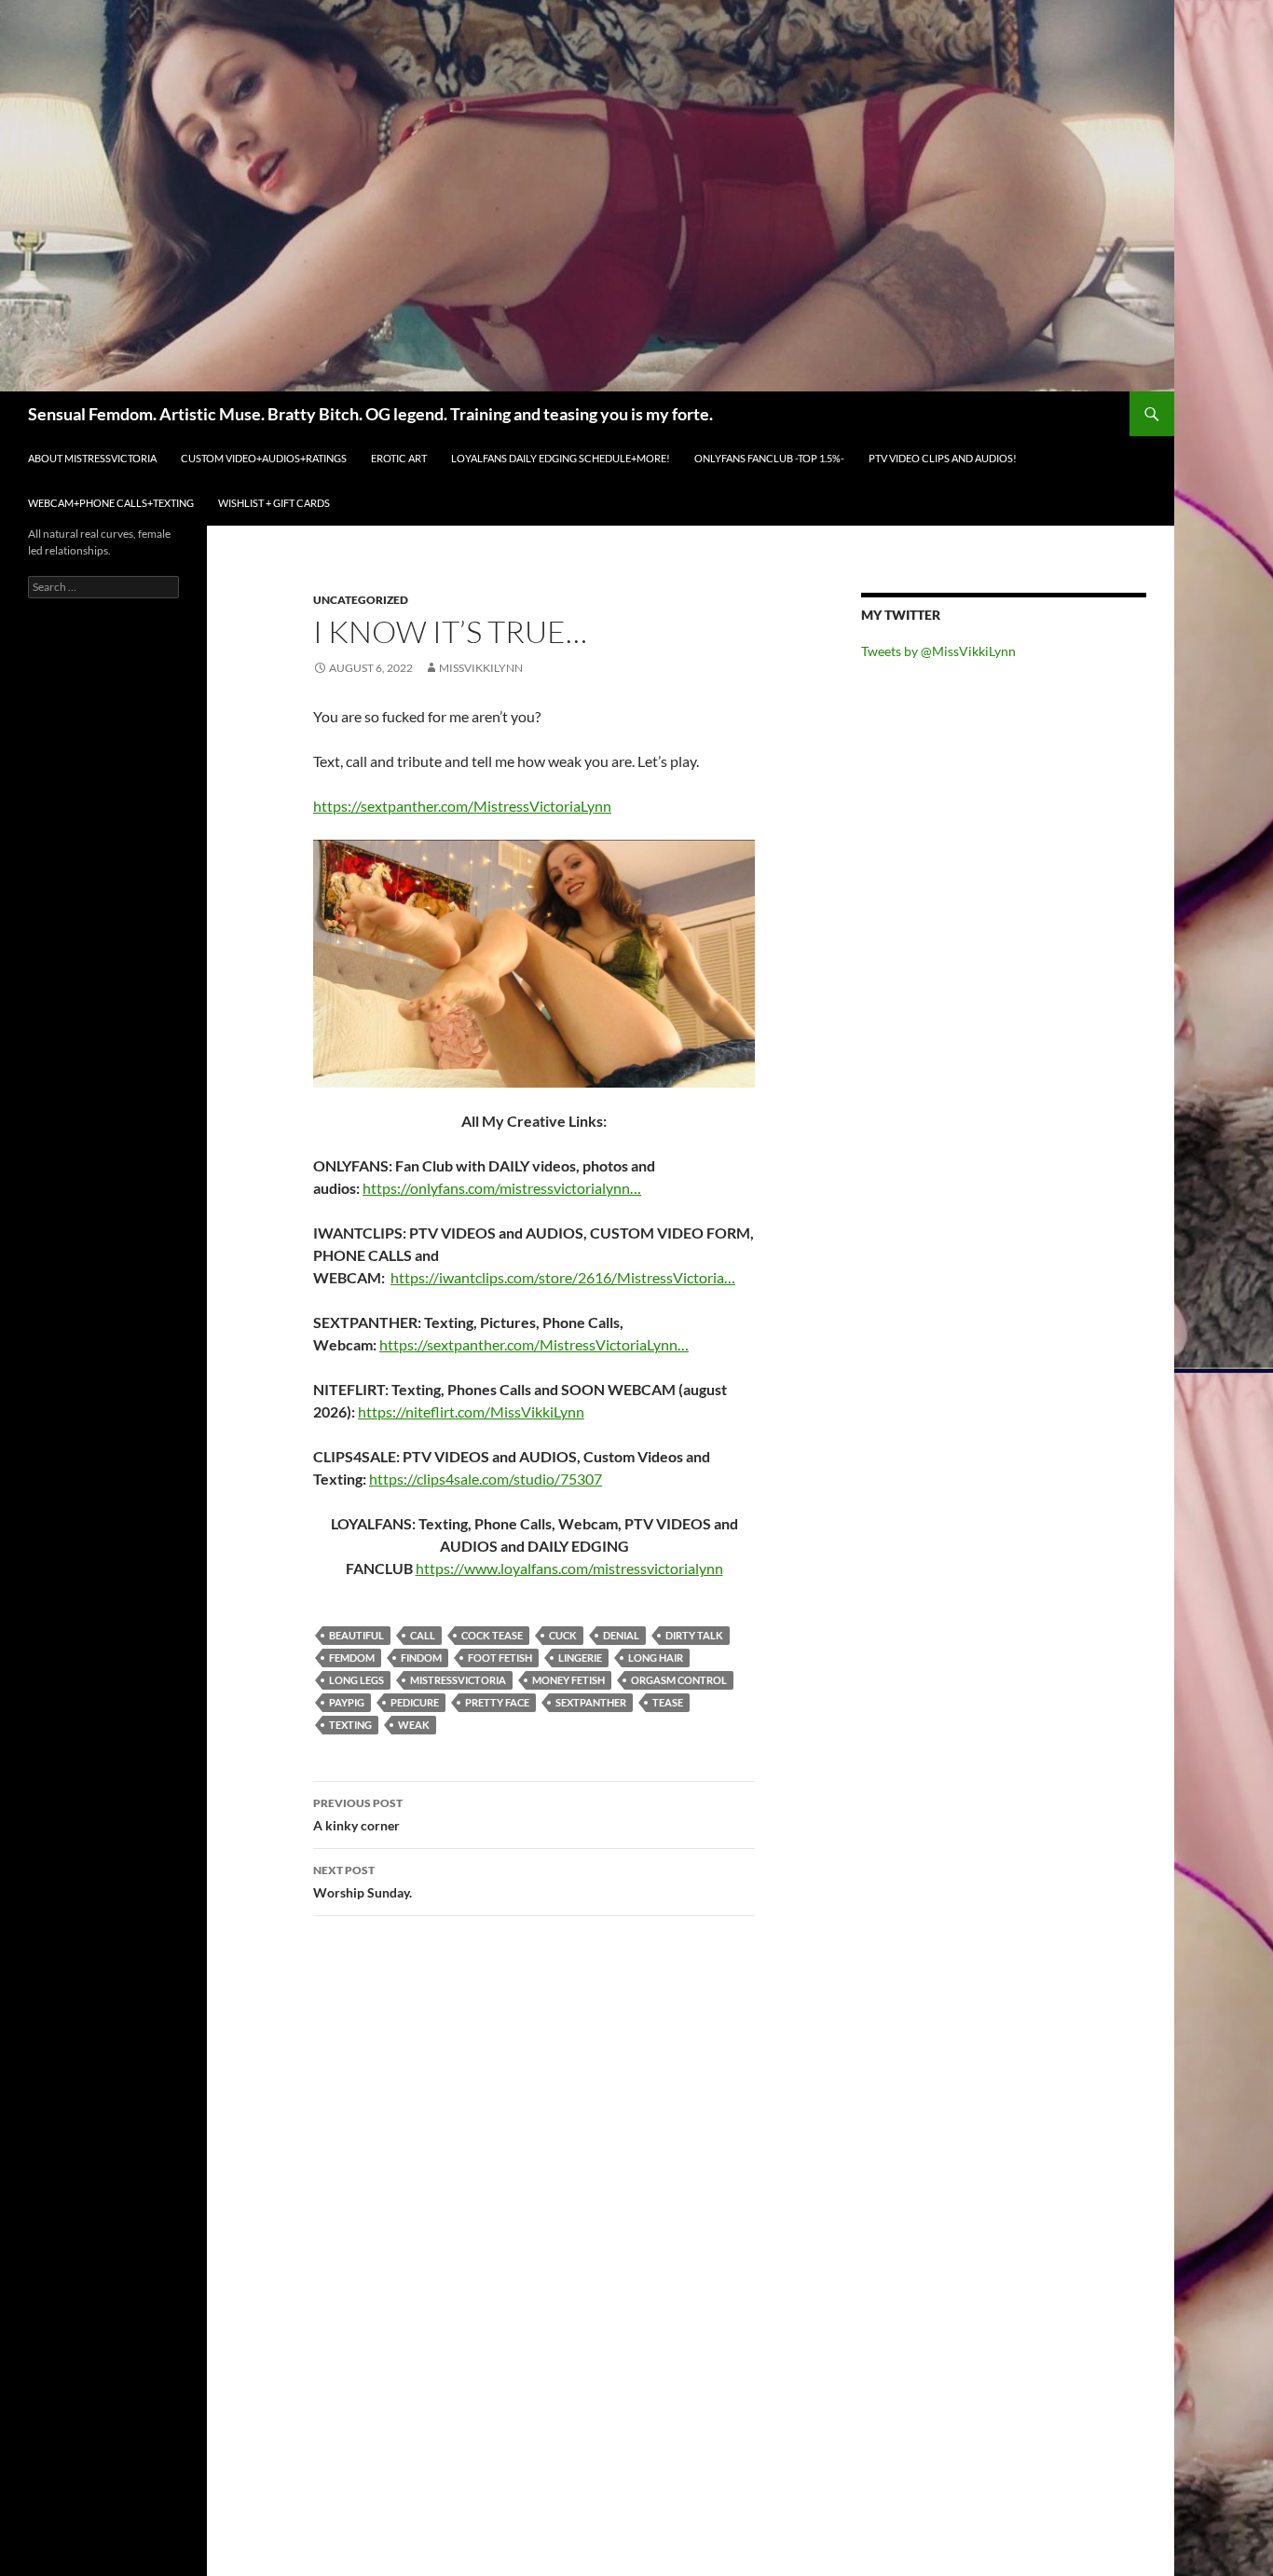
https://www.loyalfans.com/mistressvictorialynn (569, 1568)
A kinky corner (358, 1815)
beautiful (356, 1635)
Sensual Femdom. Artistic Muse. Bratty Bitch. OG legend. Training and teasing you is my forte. (370, 414)
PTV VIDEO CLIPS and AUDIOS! (943, 458)
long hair (656, 1658)
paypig (347, 1702)
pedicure (415, 1702)
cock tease (492, 1635)
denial (621, 1635)
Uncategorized (361, 600)
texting (350, 1725)
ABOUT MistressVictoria (92, 458)
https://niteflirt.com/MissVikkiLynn (471, 1411)
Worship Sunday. (363, 1882)
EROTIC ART (399, 458)
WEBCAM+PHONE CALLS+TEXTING (111, 503)
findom (421, 1658)
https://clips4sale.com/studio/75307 (486, 1479)
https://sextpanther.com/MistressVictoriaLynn (462, 806)
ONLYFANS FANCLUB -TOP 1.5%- (769, 458)
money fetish (568, 1680)
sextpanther (591, 1702)
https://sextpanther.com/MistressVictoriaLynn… (534, 1344)
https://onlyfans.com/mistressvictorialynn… (502, 1188)
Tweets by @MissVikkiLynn (938, 651)
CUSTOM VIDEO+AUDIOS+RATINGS (264, 458)
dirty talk (694, 1635)
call (423, 1635)
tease (668, 1702)
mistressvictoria (458, 1680)
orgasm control (679, 1680)
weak (414, 1725)
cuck (563, 1635)
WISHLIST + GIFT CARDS (274, 503)
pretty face (497, 1702)
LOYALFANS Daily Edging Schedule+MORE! (561, 458)
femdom (352, 1658)
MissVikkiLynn (481, 668)
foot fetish (500, 1658)
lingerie (580, 1658)
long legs (356, 1680)
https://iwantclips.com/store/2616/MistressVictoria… (563, 1277)
